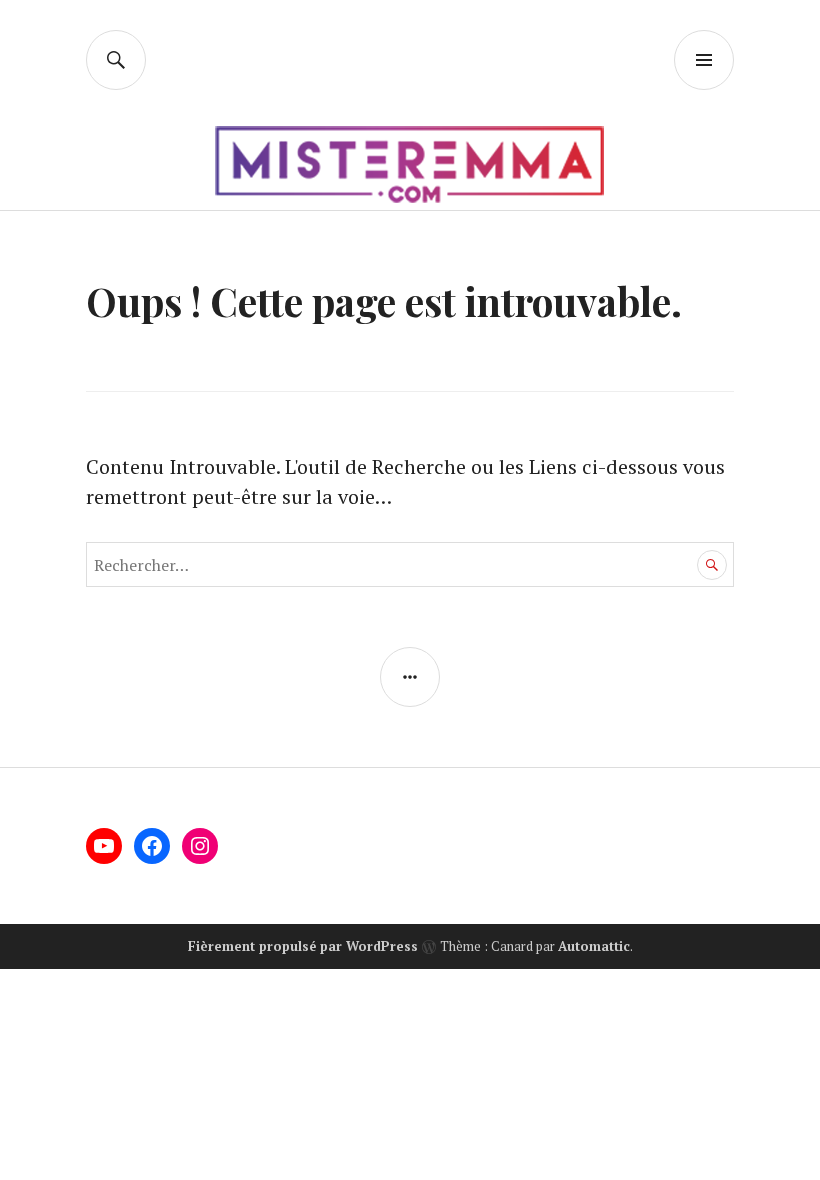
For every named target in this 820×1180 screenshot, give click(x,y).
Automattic (594, 946)
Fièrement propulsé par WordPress (303, 946)
